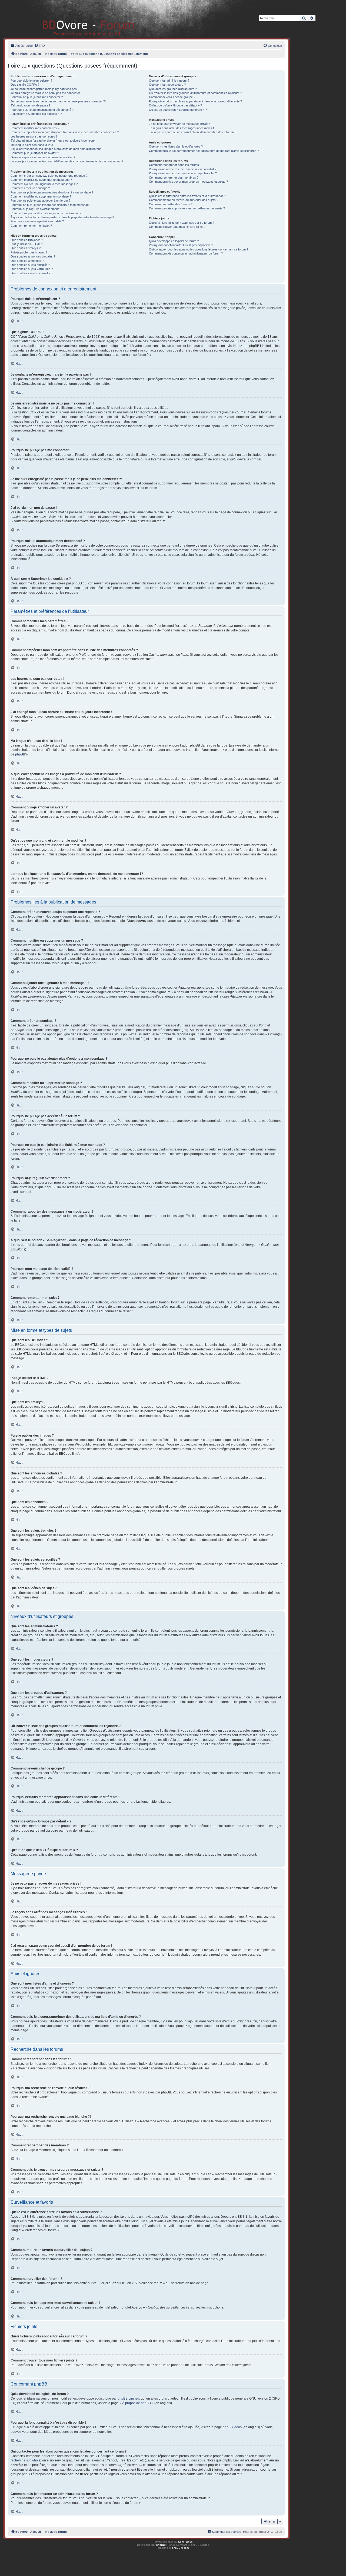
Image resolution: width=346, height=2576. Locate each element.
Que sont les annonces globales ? (33, 256)
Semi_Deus (185, 2542)
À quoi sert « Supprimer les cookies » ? (36, 114)
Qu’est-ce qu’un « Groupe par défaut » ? (175, 105)
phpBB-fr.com (180, 2548)
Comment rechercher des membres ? (174, 178)
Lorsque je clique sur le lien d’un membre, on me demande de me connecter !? (67, 161)
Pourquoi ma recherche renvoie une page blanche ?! (183, 173)
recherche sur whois (25, 2460)
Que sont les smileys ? (26, 248)
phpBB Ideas (232, 2427)
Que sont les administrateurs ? (169, 81)
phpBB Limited (128, 2398)
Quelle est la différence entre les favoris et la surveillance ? (187, 196)
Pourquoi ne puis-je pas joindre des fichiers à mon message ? (51, 205)
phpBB (20, 754)
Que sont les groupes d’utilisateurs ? (173, 89)
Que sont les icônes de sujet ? (30, 273)
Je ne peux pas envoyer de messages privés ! (179, 124)
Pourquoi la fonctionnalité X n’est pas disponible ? (181, 245)
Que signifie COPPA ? (25, 85)
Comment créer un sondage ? (30, 188)
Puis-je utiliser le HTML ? (27, 244)
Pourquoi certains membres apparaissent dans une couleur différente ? (195, 101)
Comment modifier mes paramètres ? (35, 128)
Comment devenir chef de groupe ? (172, 97)
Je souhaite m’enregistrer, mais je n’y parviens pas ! (44, 89)
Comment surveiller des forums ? (171, 204)
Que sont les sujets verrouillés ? (32, 269)
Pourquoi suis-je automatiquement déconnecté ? (42, 110)
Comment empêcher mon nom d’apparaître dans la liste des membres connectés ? (65, 132)
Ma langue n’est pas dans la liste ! (33, 145)
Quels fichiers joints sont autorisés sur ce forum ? (182, 223)
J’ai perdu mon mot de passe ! (30, 105)
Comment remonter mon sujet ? (31, 226)
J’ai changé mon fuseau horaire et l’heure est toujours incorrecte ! (53, 140)
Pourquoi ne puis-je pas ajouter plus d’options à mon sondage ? (52, 192)
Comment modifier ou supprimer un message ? (41, 180)
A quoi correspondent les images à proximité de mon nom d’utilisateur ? (57, 149)
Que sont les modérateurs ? (167, 85)
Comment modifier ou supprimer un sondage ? (41, 196)
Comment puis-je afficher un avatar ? (35, 153)
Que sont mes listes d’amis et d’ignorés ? (176, 146)
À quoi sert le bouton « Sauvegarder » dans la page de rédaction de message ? (62, 217)
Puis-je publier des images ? (29, 252)
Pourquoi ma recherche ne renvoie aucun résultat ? (183, 169)
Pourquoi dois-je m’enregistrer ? (31, 81)
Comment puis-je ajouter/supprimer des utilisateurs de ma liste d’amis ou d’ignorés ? (204, 151)
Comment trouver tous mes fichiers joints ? (177, 227)
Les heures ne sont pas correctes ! (34, 136)
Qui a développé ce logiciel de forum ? (174, 241)
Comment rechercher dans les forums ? (175, 165)
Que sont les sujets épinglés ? (30, 265)
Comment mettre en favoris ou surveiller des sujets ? (184, 200)
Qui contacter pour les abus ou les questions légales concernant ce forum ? (199, 249)
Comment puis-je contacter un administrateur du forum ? (186, 253)
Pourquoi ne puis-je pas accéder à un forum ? (40, 200)
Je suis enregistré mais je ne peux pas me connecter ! (46, 93)
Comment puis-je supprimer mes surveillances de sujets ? (187, 208)
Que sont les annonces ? (27, 261)
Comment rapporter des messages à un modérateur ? (46, 213)
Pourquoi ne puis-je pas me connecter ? (37, 97)
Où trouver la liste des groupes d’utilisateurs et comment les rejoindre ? (195, 93)
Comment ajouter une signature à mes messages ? (44, 184)
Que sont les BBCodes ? (27, 240)
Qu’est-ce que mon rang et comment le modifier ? (43, 157)
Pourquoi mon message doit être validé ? (37, 221)
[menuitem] (39, 46)
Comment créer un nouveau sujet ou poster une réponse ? (49, 176)
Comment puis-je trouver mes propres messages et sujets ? (188, 182)
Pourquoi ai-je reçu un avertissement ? (36, 209)
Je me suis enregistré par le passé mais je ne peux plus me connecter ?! (58, 101)
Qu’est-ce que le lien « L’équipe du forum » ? (178, 110)
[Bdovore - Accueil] (80, 19)
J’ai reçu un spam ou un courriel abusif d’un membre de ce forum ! (192, 132)
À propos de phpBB (137, 2403)
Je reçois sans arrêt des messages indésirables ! (181, 128)
